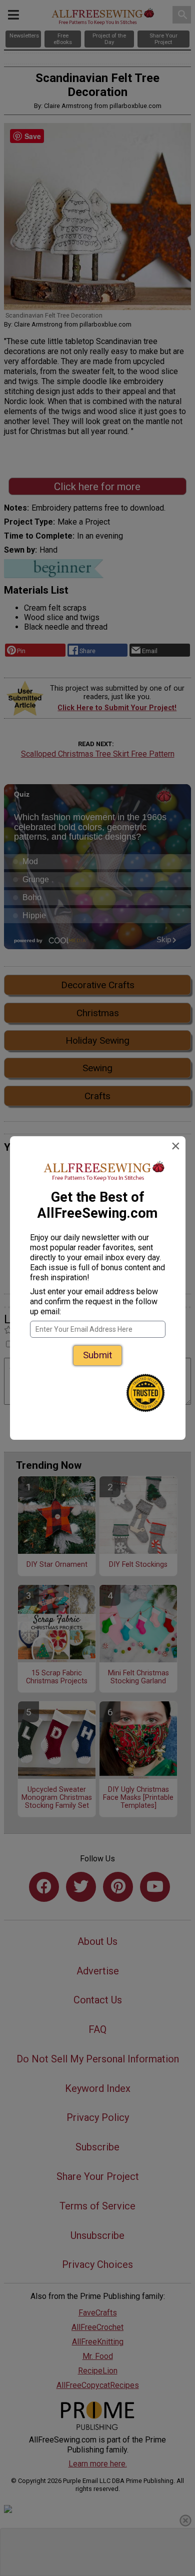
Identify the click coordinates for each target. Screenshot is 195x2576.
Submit (97, 1355)
